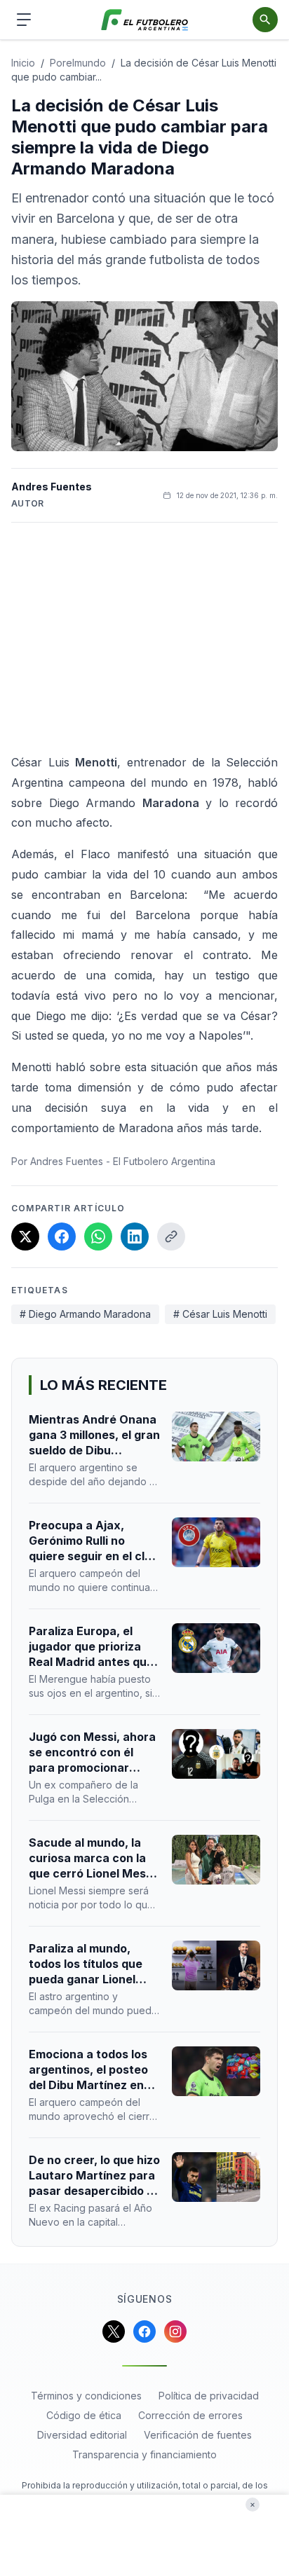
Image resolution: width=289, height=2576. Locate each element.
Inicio (23, 63)
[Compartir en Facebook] (62, 1237)
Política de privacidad (209, 2396)
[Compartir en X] (25, 1237)
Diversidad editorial (82, 2435)
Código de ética (84, 2415)
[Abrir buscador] (265, 20)
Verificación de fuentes (198, 2435)
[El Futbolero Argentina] (145, 20)
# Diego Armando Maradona (85, 1314)
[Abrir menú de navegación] (24, 20)
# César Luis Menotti (220, 1314)
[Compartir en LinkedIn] (135, 1237)
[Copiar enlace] (171, 1237)
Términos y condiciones (86, 2396)
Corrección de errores (190, 2415)
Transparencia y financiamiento (144, 2454)
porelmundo (78, 63)
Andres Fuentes (52, 487)
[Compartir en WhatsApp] (98, 1237)
